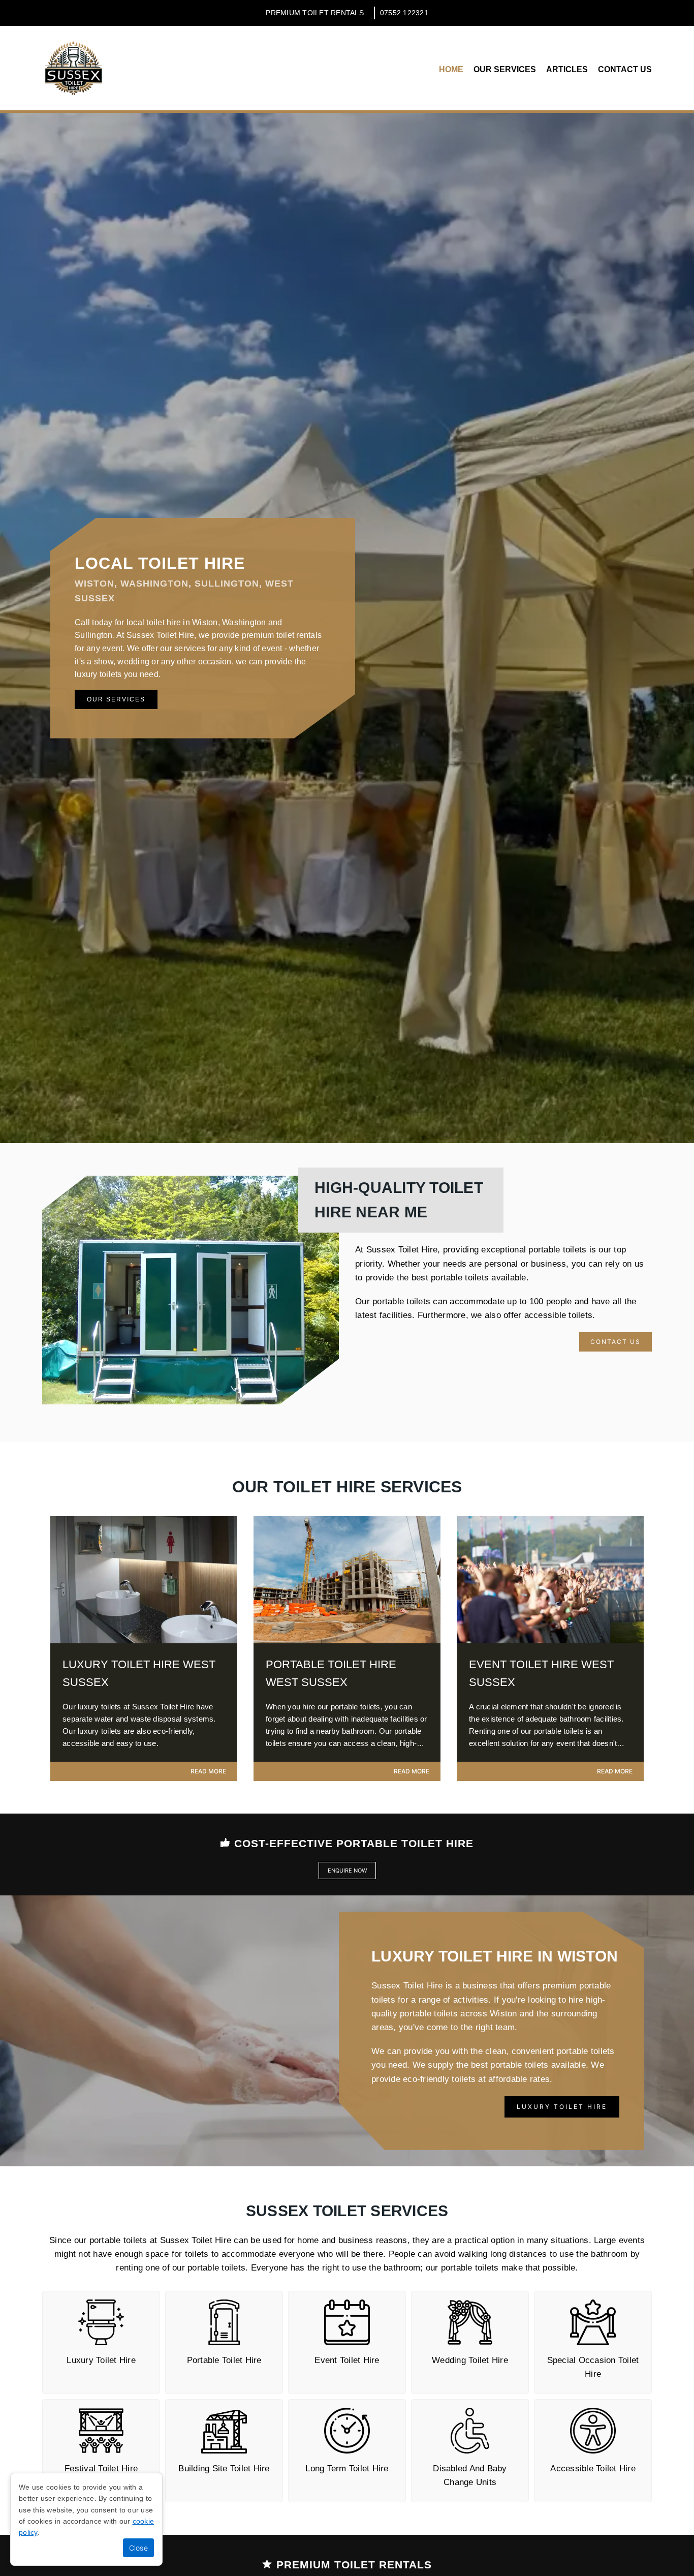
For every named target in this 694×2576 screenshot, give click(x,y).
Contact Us (616, 1342)
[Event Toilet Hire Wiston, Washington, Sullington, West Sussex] (550, 1640)
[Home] (73, 68)
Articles (567, 69)
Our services (116, 699)
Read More (208, 1771)
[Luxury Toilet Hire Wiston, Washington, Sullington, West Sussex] (144, 1640)
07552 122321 (404, 13)
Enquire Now (347, 1870)
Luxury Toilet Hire (562, 2107)
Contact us (625, 69)
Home (451, 69)
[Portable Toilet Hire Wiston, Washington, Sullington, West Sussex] (347, 1640)
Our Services (505, 69)
